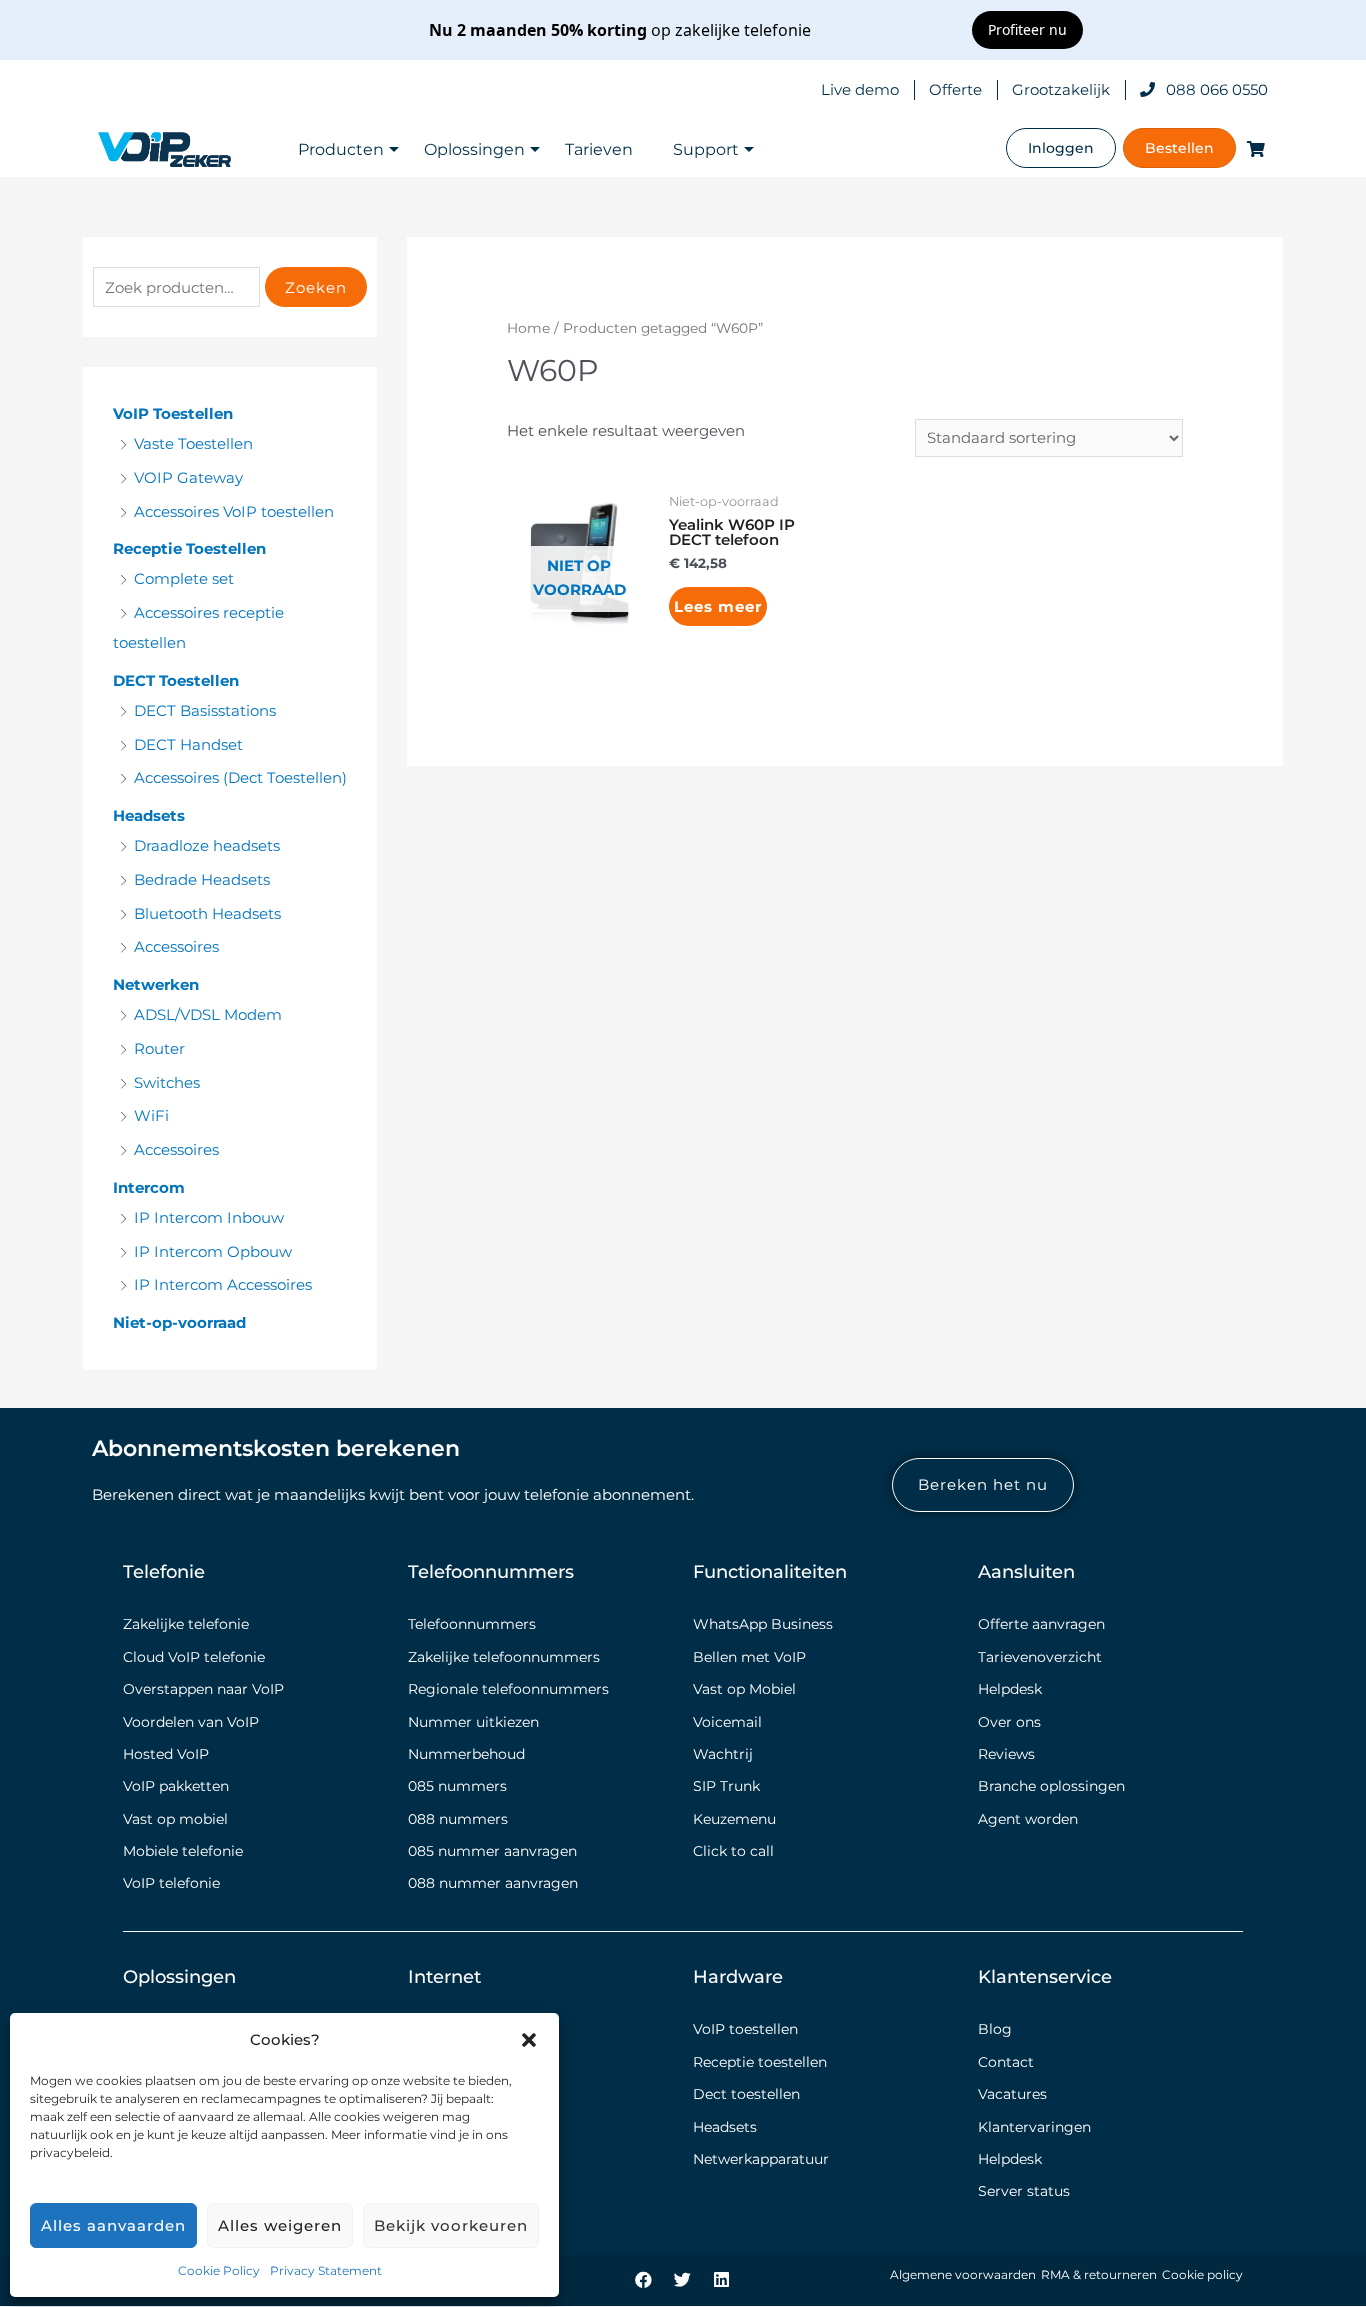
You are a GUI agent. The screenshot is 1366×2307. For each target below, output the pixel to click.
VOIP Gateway (188, 477)
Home (528, 328)
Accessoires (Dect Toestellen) (240, 777)
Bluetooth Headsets (207, 913)
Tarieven (599, 149)
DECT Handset (188, 744)
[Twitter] (683, 2279)
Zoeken (316, 287)
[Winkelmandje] (1252, 148)
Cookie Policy (219, 2270)
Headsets (149, 815)
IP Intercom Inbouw (209, 1217)
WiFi (151, 1115)
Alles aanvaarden (113, 2225)
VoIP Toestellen (173, 413)
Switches (167, 1082)
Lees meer (718, 606)
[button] (529, 2040)
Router (159, 1048)
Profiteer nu (1027, 29)
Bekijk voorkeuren (451, 2225)
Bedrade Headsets (202, 879)
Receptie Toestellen (189, 548)
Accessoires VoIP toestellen (234, 511)
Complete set (184, 578)
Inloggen (1061, 148)
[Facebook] (644, 2279)
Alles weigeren (280, 2225)
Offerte (955, 89)
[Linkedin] (722, 2279)
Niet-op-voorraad (179, 1322)
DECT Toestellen (176, 680)
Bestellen (1179, 148)
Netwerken (156, 984)
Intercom (149, 1187)
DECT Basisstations (205, 710)
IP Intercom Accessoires (223, 1284)
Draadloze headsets (207, 845)
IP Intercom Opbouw (213, 1251)
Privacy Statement (326, 2270)
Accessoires (176, 946)
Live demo (860, 89)
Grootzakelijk (1061, 89)
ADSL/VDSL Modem (208, 1014)
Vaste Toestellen (193, 443)
